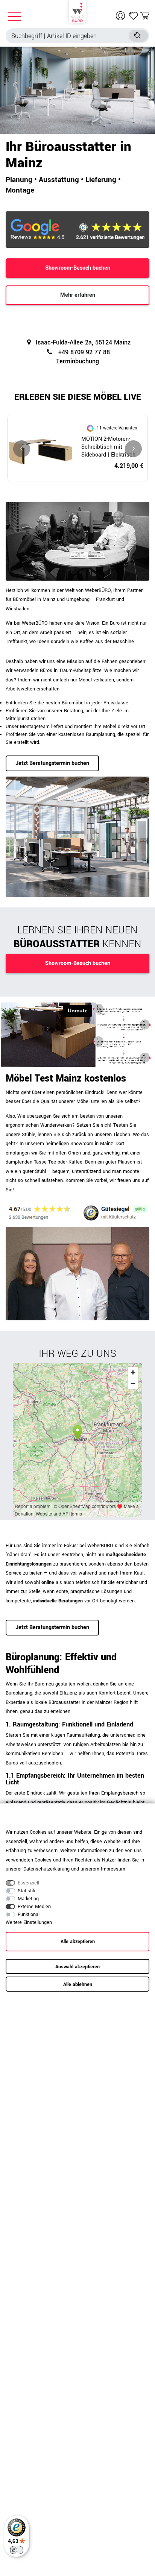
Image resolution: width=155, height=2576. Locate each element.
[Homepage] (77, 11)
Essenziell (28, 1883)
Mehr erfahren (78, 295)
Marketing (28, 1899)
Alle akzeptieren (78, 1942)
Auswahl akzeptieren (77, 1967)
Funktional (29, 1915)
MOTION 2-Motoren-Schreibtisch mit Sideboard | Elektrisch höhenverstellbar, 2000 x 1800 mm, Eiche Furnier (111, 447)
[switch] (17, 2550)
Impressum (113, 1869)
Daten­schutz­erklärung (46, 1869)
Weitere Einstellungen (29, 1922)
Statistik (26, 1891)
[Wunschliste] (134, 16)
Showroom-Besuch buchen (78, 268)
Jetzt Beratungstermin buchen (52, 763)
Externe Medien (34, 1907)
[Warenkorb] (145, 16)
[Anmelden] (121, 16)
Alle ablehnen (78, 1984)
